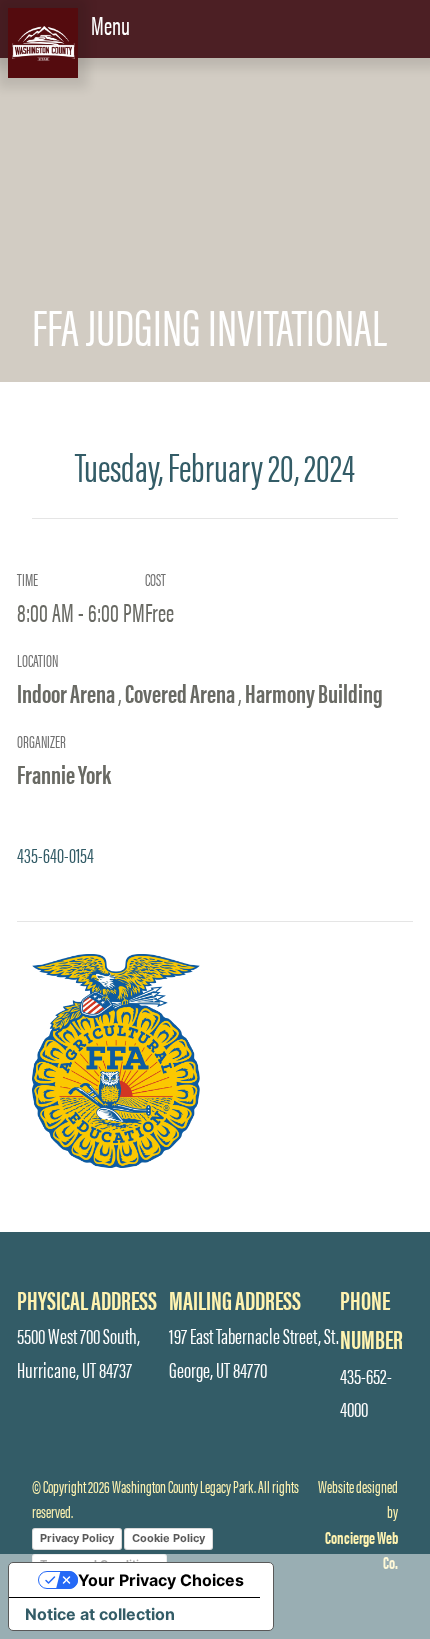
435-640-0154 (55, 854)
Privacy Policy (77, 1538)
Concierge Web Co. (361, 1549)
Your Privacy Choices (161, 1580)
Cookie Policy (168, 1538)
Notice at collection (100, 1614)
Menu (112, 24)
